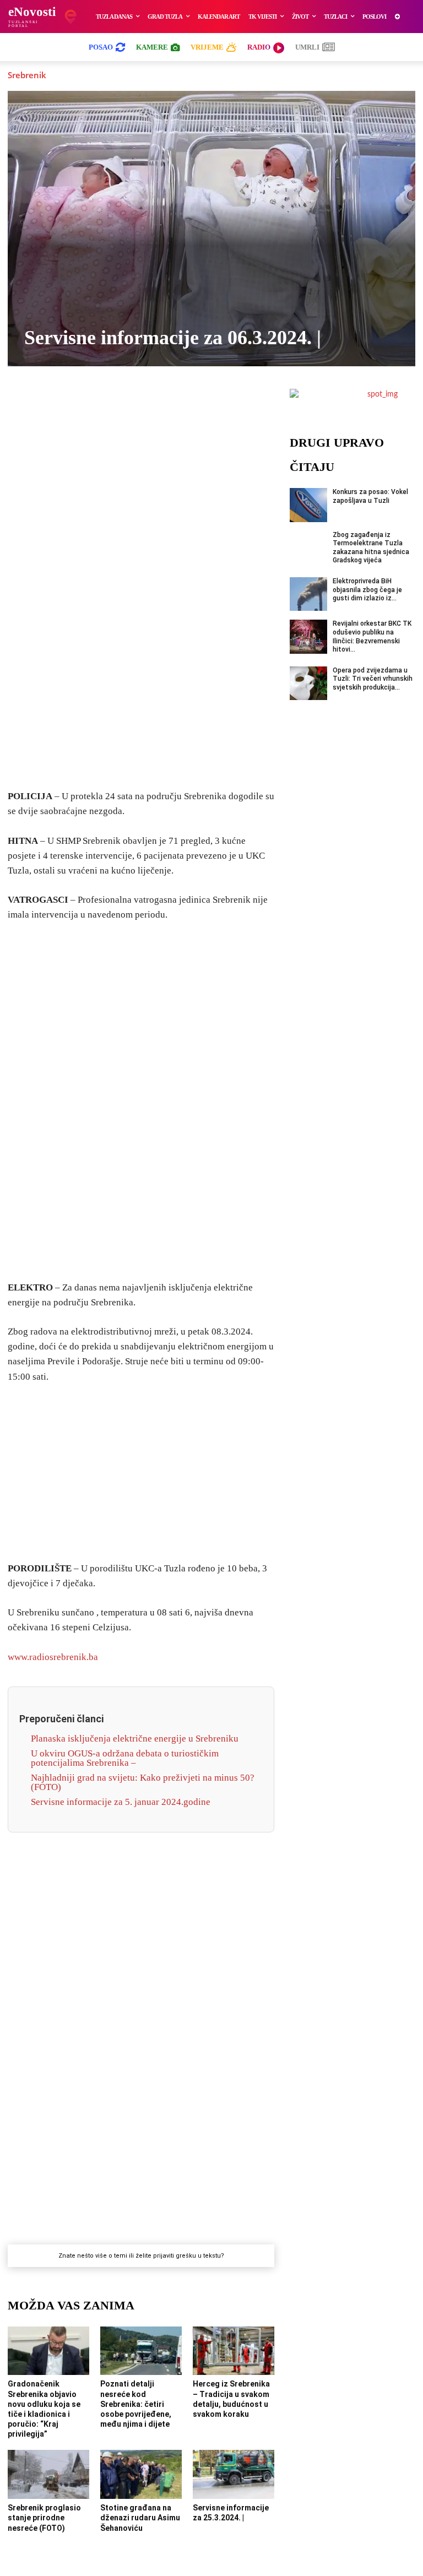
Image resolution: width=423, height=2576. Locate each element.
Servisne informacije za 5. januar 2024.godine (121, 1802)
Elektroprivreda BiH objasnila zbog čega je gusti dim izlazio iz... (367, 590)
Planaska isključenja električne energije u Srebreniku (135, 1739)
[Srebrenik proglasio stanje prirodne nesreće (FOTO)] (48, 2474)
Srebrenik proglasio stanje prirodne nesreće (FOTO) (44, 2518)
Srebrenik (27, 75)
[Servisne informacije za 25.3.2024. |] (234, 2474)
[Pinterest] (179, 405)
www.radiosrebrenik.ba (53, 1657)
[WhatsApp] (128, 405)
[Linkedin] (154, 405)
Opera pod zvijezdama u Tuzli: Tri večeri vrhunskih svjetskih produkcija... (373, 679)
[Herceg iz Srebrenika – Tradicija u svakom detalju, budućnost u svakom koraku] (234, 2351)
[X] (78, 405)
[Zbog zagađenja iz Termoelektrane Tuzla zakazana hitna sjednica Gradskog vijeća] (308, 548)
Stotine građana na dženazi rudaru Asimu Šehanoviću (140, 2518)
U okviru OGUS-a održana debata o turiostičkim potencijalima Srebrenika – (125, 1758)
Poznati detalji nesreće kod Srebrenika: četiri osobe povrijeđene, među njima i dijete (136, 2404)
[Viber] (103, 405)
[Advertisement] (141, 608)
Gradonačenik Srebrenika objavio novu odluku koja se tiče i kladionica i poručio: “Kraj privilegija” (44, 2409)
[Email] (230, 405)
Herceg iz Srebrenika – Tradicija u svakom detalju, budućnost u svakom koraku (231, 2399)
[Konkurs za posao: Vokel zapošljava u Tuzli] (308, 505)
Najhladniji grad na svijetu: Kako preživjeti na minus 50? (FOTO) (143, 1782)
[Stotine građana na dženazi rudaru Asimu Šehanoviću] (141, 2474)
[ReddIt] (204, 405)
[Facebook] (52, 405)
